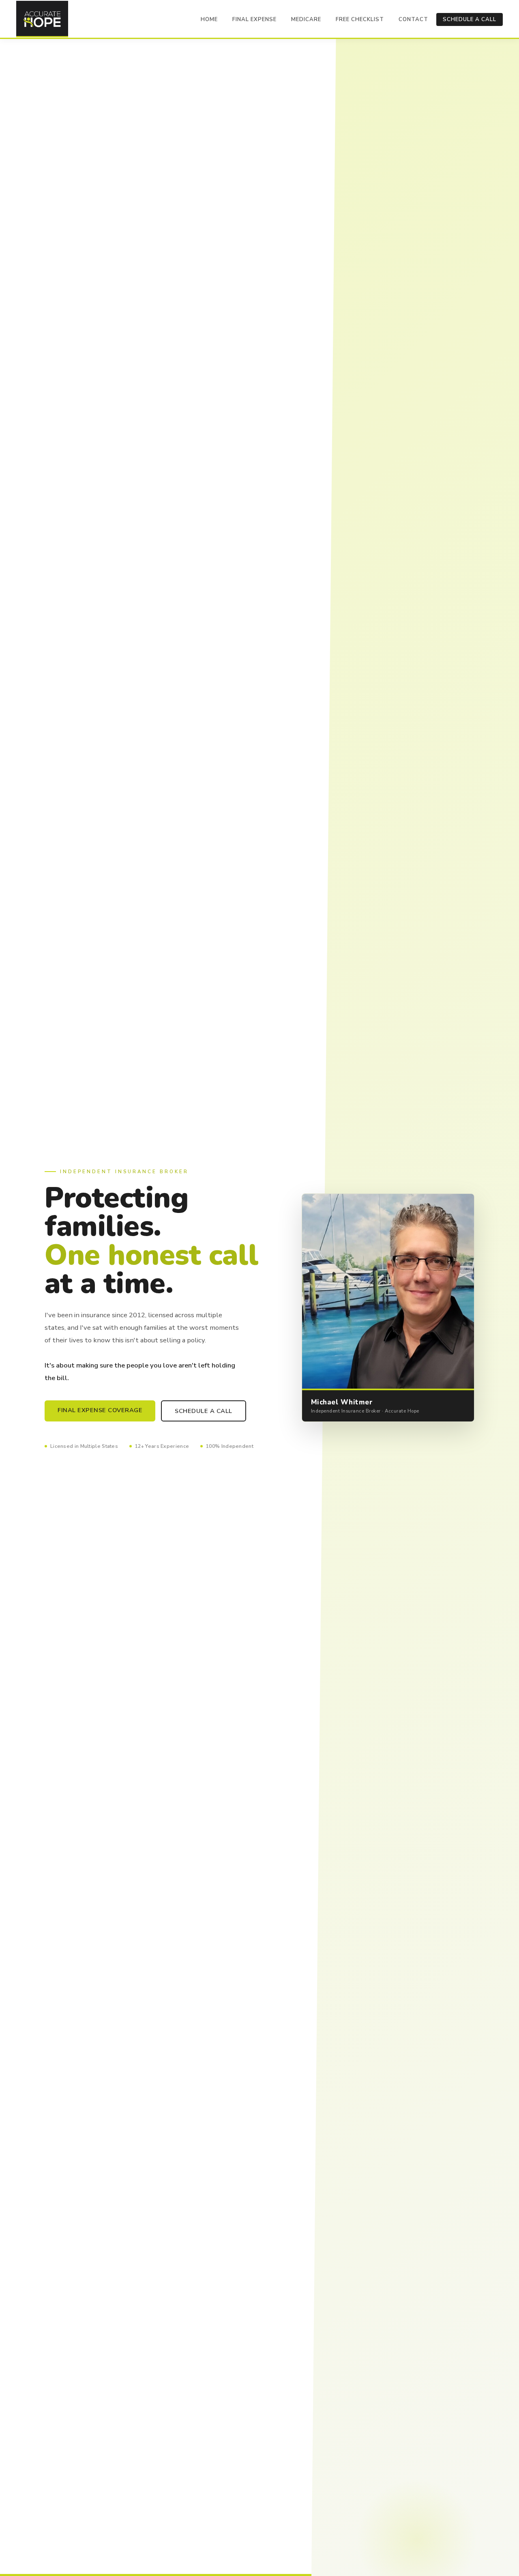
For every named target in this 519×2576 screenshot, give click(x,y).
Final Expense (254, 19)
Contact (413, 19)
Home (209, 19)
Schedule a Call (470, 19)
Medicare (306, 19)
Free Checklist (360, 19)
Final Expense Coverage (100, 1410)
